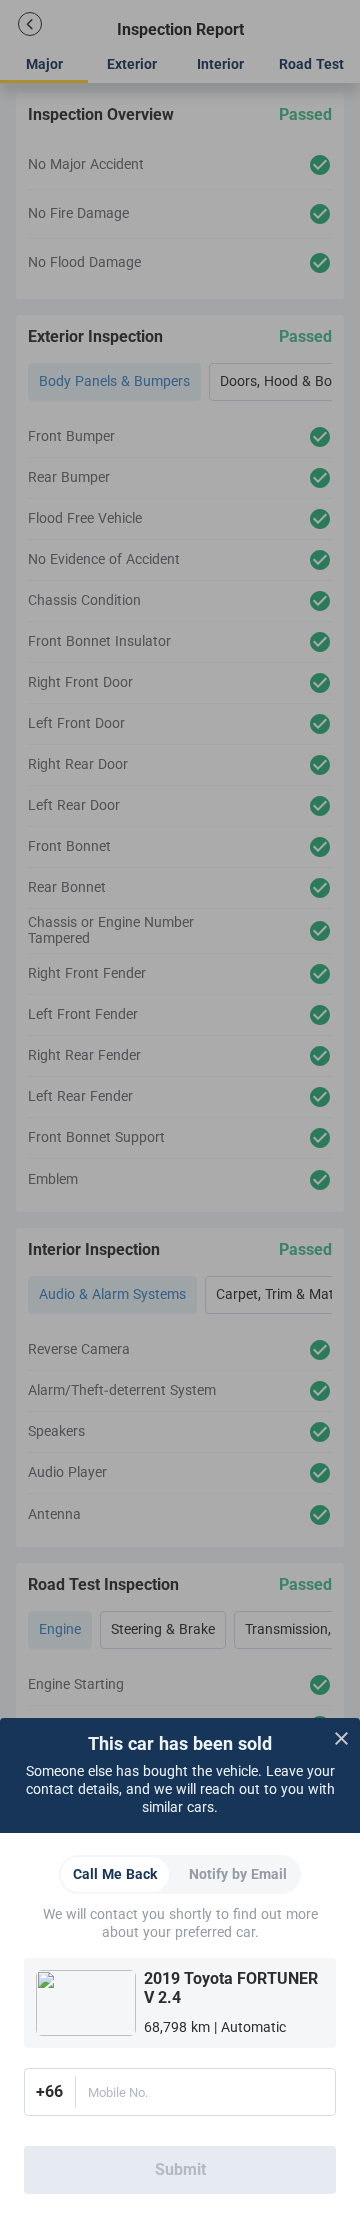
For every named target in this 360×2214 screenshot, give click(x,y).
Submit (180, 2170)
